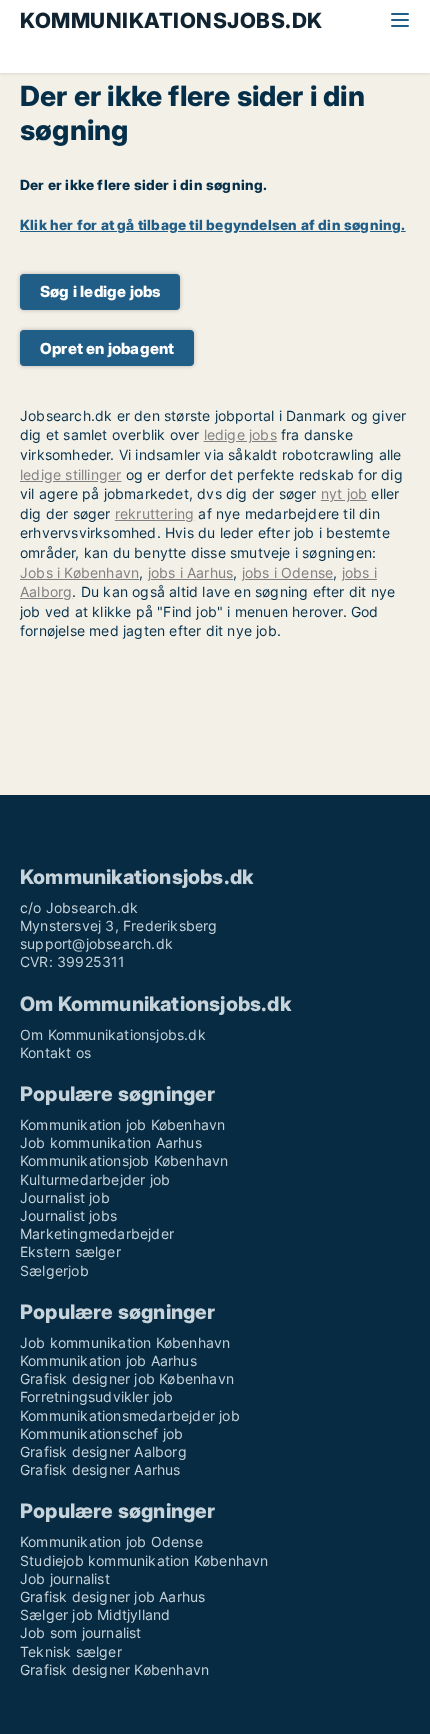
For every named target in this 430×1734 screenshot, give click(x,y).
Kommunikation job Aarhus (108, 1360)
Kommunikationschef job (101, 1433)
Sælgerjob (54, 1270)
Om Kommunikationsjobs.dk (113, 1034)
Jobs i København (79, 572)
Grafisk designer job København (127, 1378)
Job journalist (65, 1578)
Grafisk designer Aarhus (100, 1469)
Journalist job (65, 1197)
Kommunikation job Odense (111, 1541)
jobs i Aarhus (191, 572)
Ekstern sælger (70, 1251)
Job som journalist (81, 1632)
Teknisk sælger (71, 1651)
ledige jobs (240, 434)
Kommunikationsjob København (124, 1160)
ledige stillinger (70, 474)
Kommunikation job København (122, 1124)
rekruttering (154, 513)
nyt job (344, 493)
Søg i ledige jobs (100, 291)
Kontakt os (55, 1052)
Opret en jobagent (107, 348)
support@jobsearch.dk (96, 943)
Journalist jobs (68, 1215)
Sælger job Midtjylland (95, 1614)
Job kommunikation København (125, 1342)
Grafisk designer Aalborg (103, 1451)
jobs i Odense (288, 572)
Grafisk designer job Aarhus (112, 1596)
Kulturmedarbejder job (95, 1179)
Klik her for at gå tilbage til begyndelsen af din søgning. (213, 224)
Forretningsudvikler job (97, 1396)
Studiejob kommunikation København (144, 1560)
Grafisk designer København (114, 1669)
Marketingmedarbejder (97, 1233)
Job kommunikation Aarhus (111, 1142)
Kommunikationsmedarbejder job (130, 1415)
